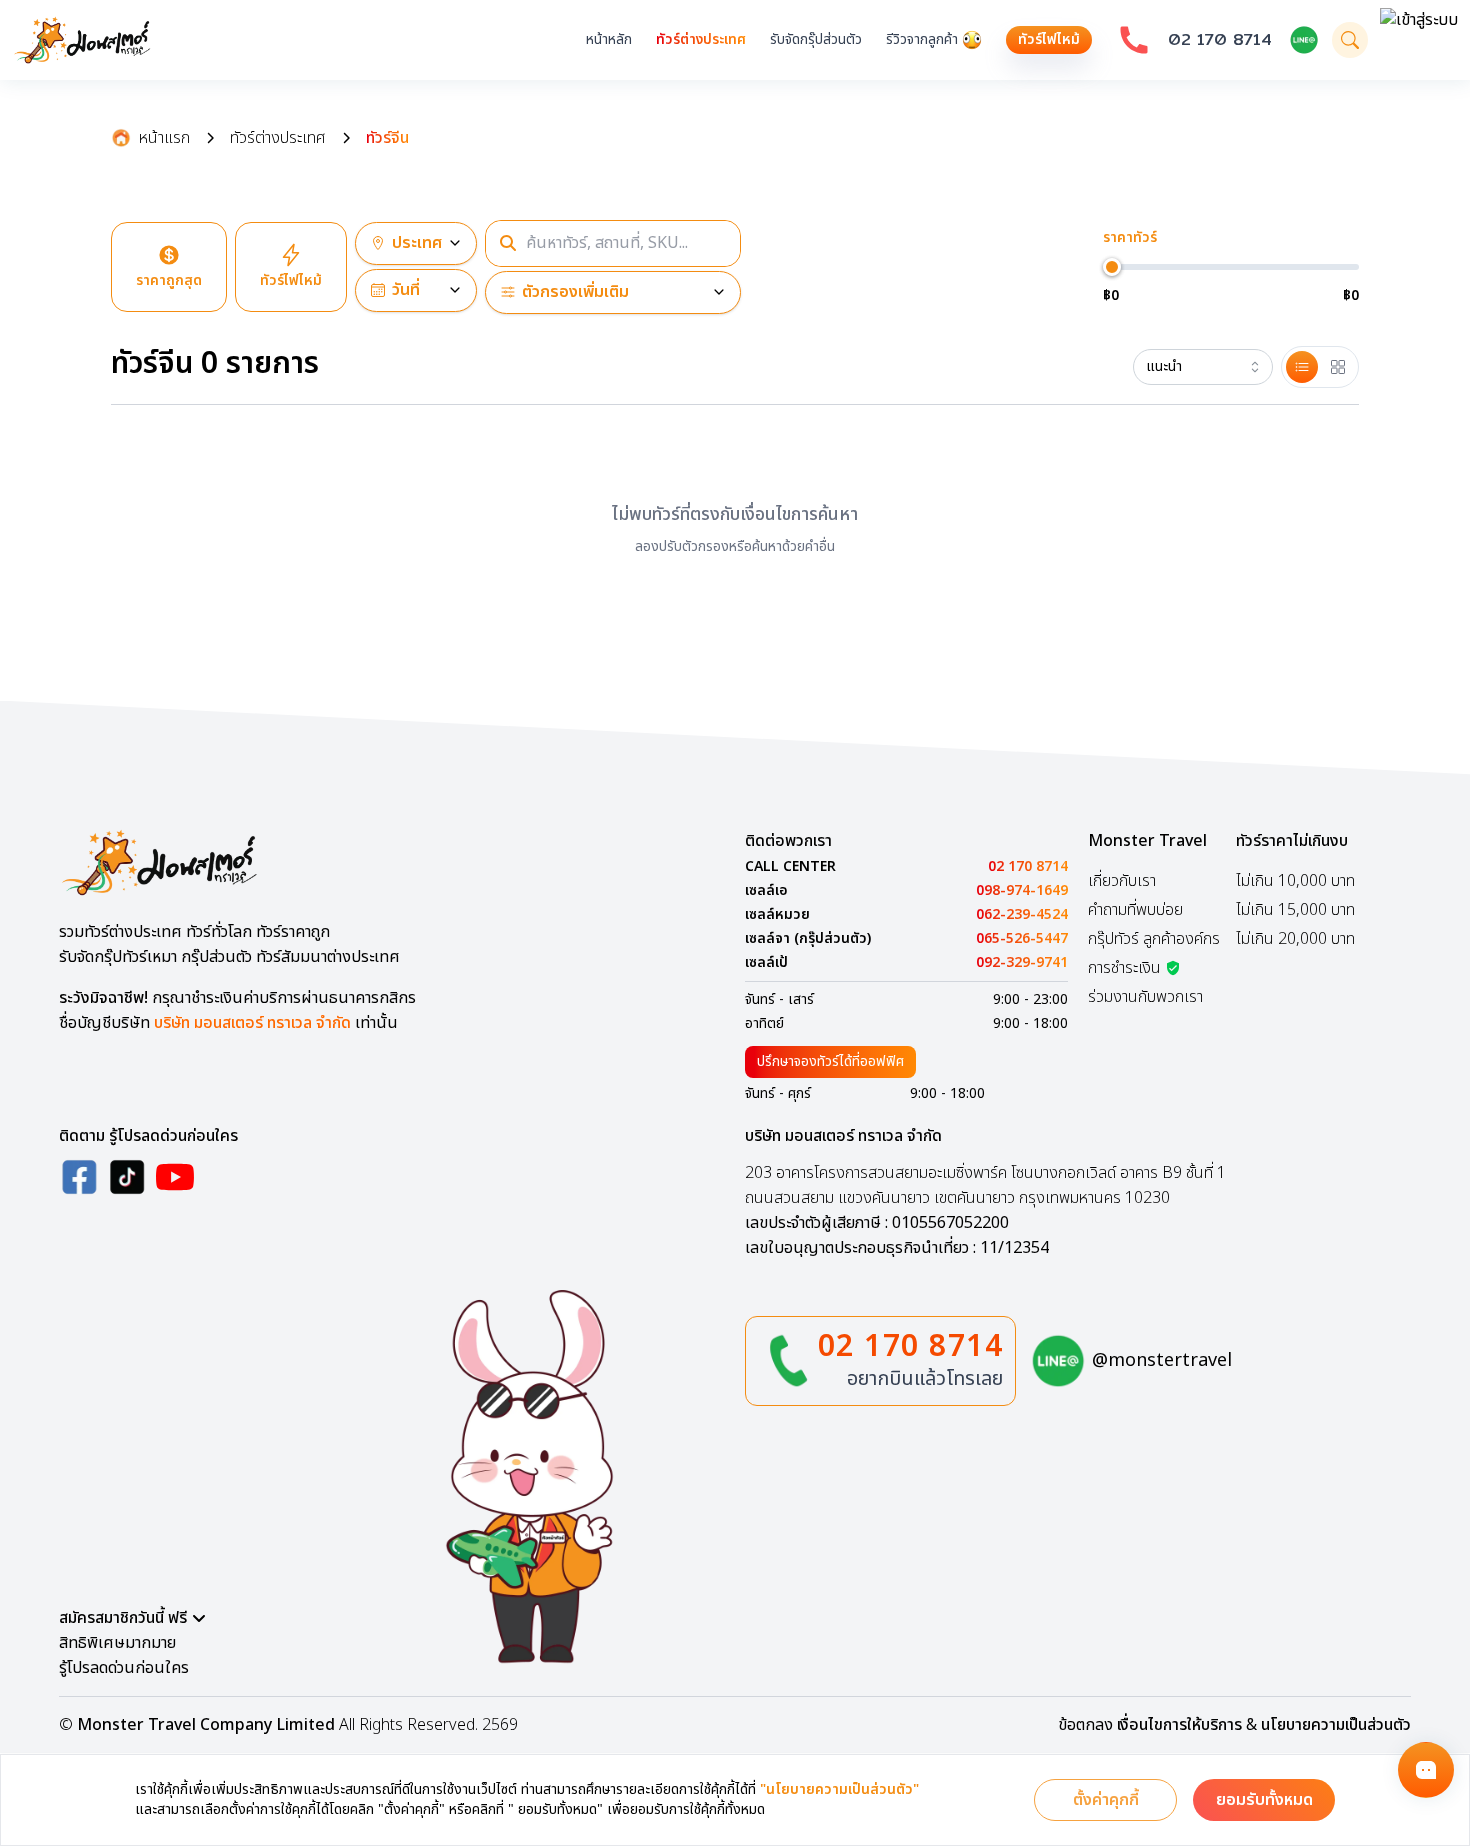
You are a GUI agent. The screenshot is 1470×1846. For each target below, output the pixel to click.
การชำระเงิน (1124, 968)
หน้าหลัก (609, 40)
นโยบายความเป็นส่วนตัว (1336, 1725)
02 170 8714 (1220, 40)
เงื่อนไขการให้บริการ (1179, 1725)
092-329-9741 (1022, 963)
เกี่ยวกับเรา (1122, 881)
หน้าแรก (164, 138)
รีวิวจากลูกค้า (922, 40)
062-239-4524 (1022, 915)
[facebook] (79, 1177)
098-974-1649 (1022, 891)
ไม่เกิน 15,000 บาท (1295, 910)
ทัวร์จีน (387, 138)
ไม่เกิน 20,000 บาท (1295, 939)
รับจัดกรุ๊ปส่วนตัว (816, 40)
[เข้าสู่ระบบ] (1419, 40)
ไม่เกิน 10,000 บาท (1295, 881)
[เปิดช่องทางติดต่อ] (1426, 1770)
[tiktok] (127, 1177)
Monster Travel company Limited (206, 1725)
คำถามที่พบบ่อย (1135, 910)
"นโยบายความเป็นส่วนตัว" (839, 1790)
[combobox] (1203, 367)
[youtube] (175, 1177)
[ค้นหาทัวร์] (1350, 40)
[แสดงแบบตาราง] (1338, 367)
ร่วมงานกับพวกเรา (1145, 997)
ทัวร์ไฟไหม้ (1049, 39)
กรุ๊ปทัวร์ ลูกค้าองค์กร (1154, 939)
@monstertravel (1162, 1360)
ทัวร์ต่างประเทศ (701, 40)
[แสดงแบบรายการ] (1302, 367)
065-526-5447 (1022, 939)
